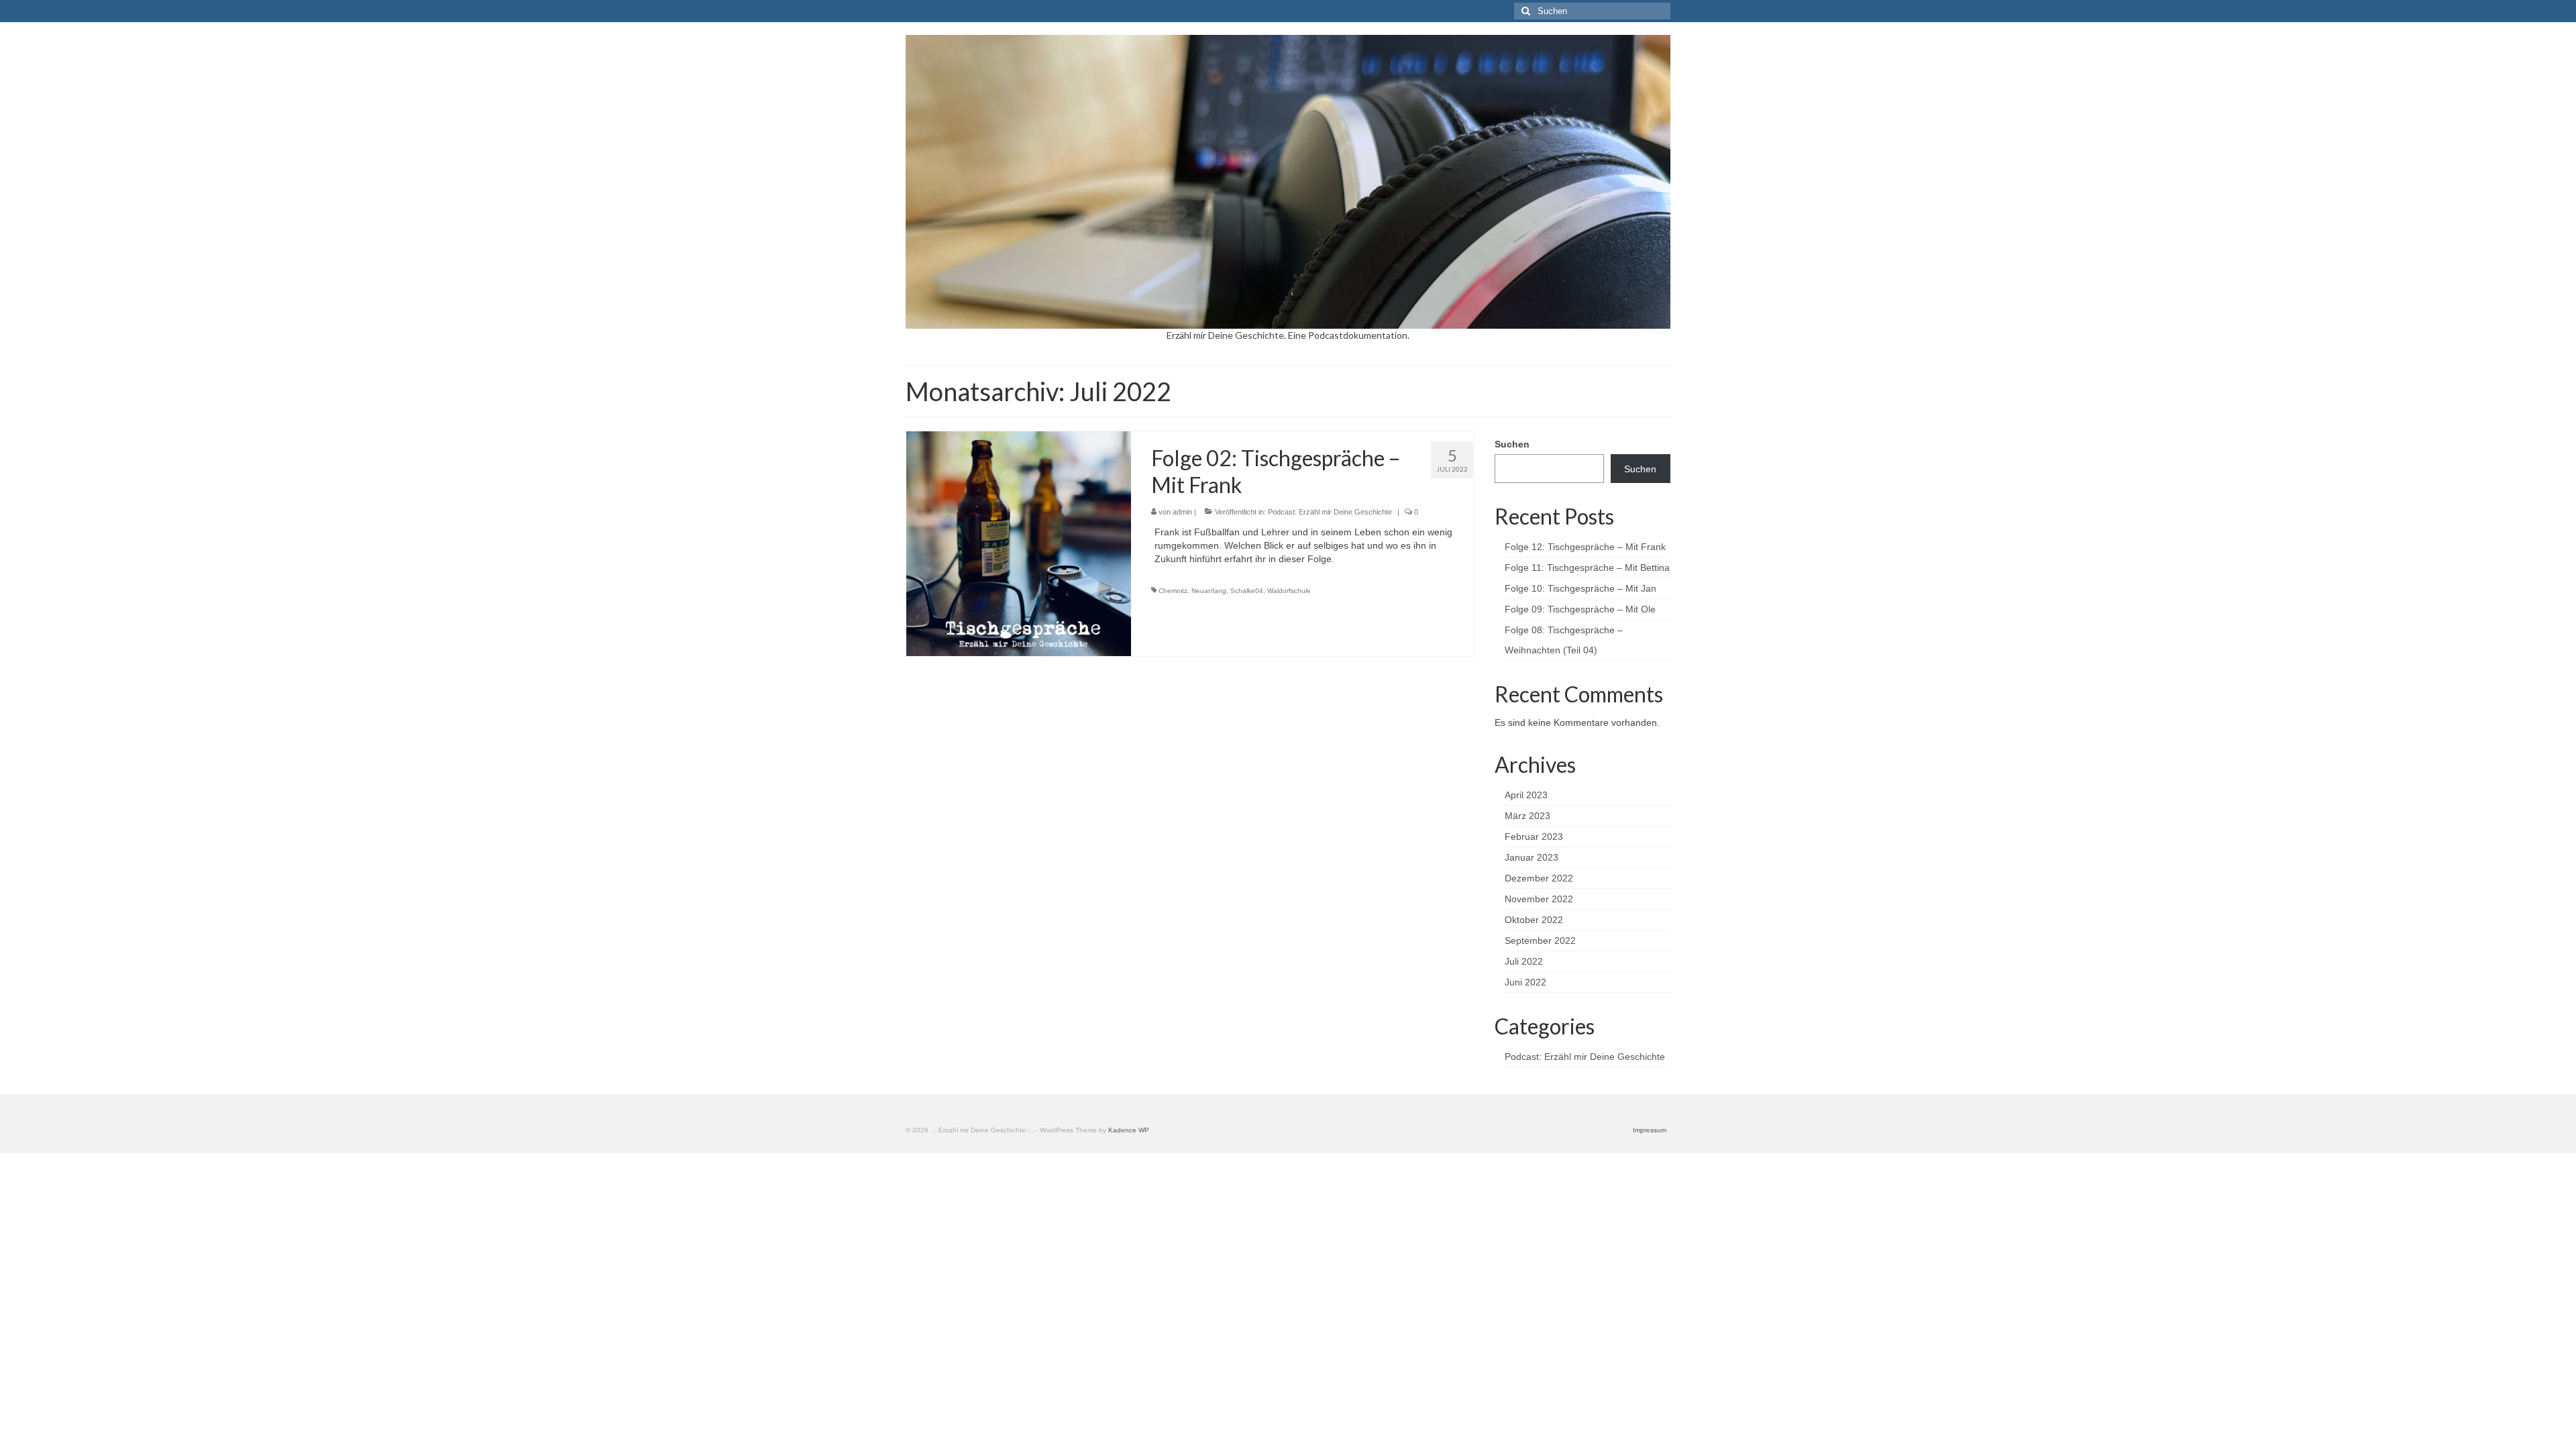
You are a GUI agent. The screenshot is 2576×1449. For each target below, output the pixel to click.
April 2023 (1526, 795)
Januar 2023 (1532, 857)
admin (1182, 512)
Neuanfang (1209, 591)
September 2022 (1540, 941)
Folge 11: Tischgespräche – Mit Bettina (1587, 568)
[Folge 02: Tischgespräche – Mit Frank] (1019, 543)
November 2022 (1539, 899)
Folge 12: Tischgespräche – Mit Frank (1585, 547)
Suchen (1512, 444)
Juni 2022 (1525, 982)
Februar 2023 (1534, 837)
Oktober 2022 (1534, 920)
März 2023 (1527, 816)
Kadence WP (1129, 1130)
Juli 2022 (1524, 961)
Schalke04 (1247, 591)
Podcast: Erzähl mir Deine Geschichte (1330, 512)
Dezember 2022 (1539, 878)
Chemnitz (1173, 591)
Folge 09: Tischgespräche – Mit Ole (1580, 609)
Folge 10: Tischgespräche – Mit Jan (1580, 588)
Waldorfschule (1289, 591)
